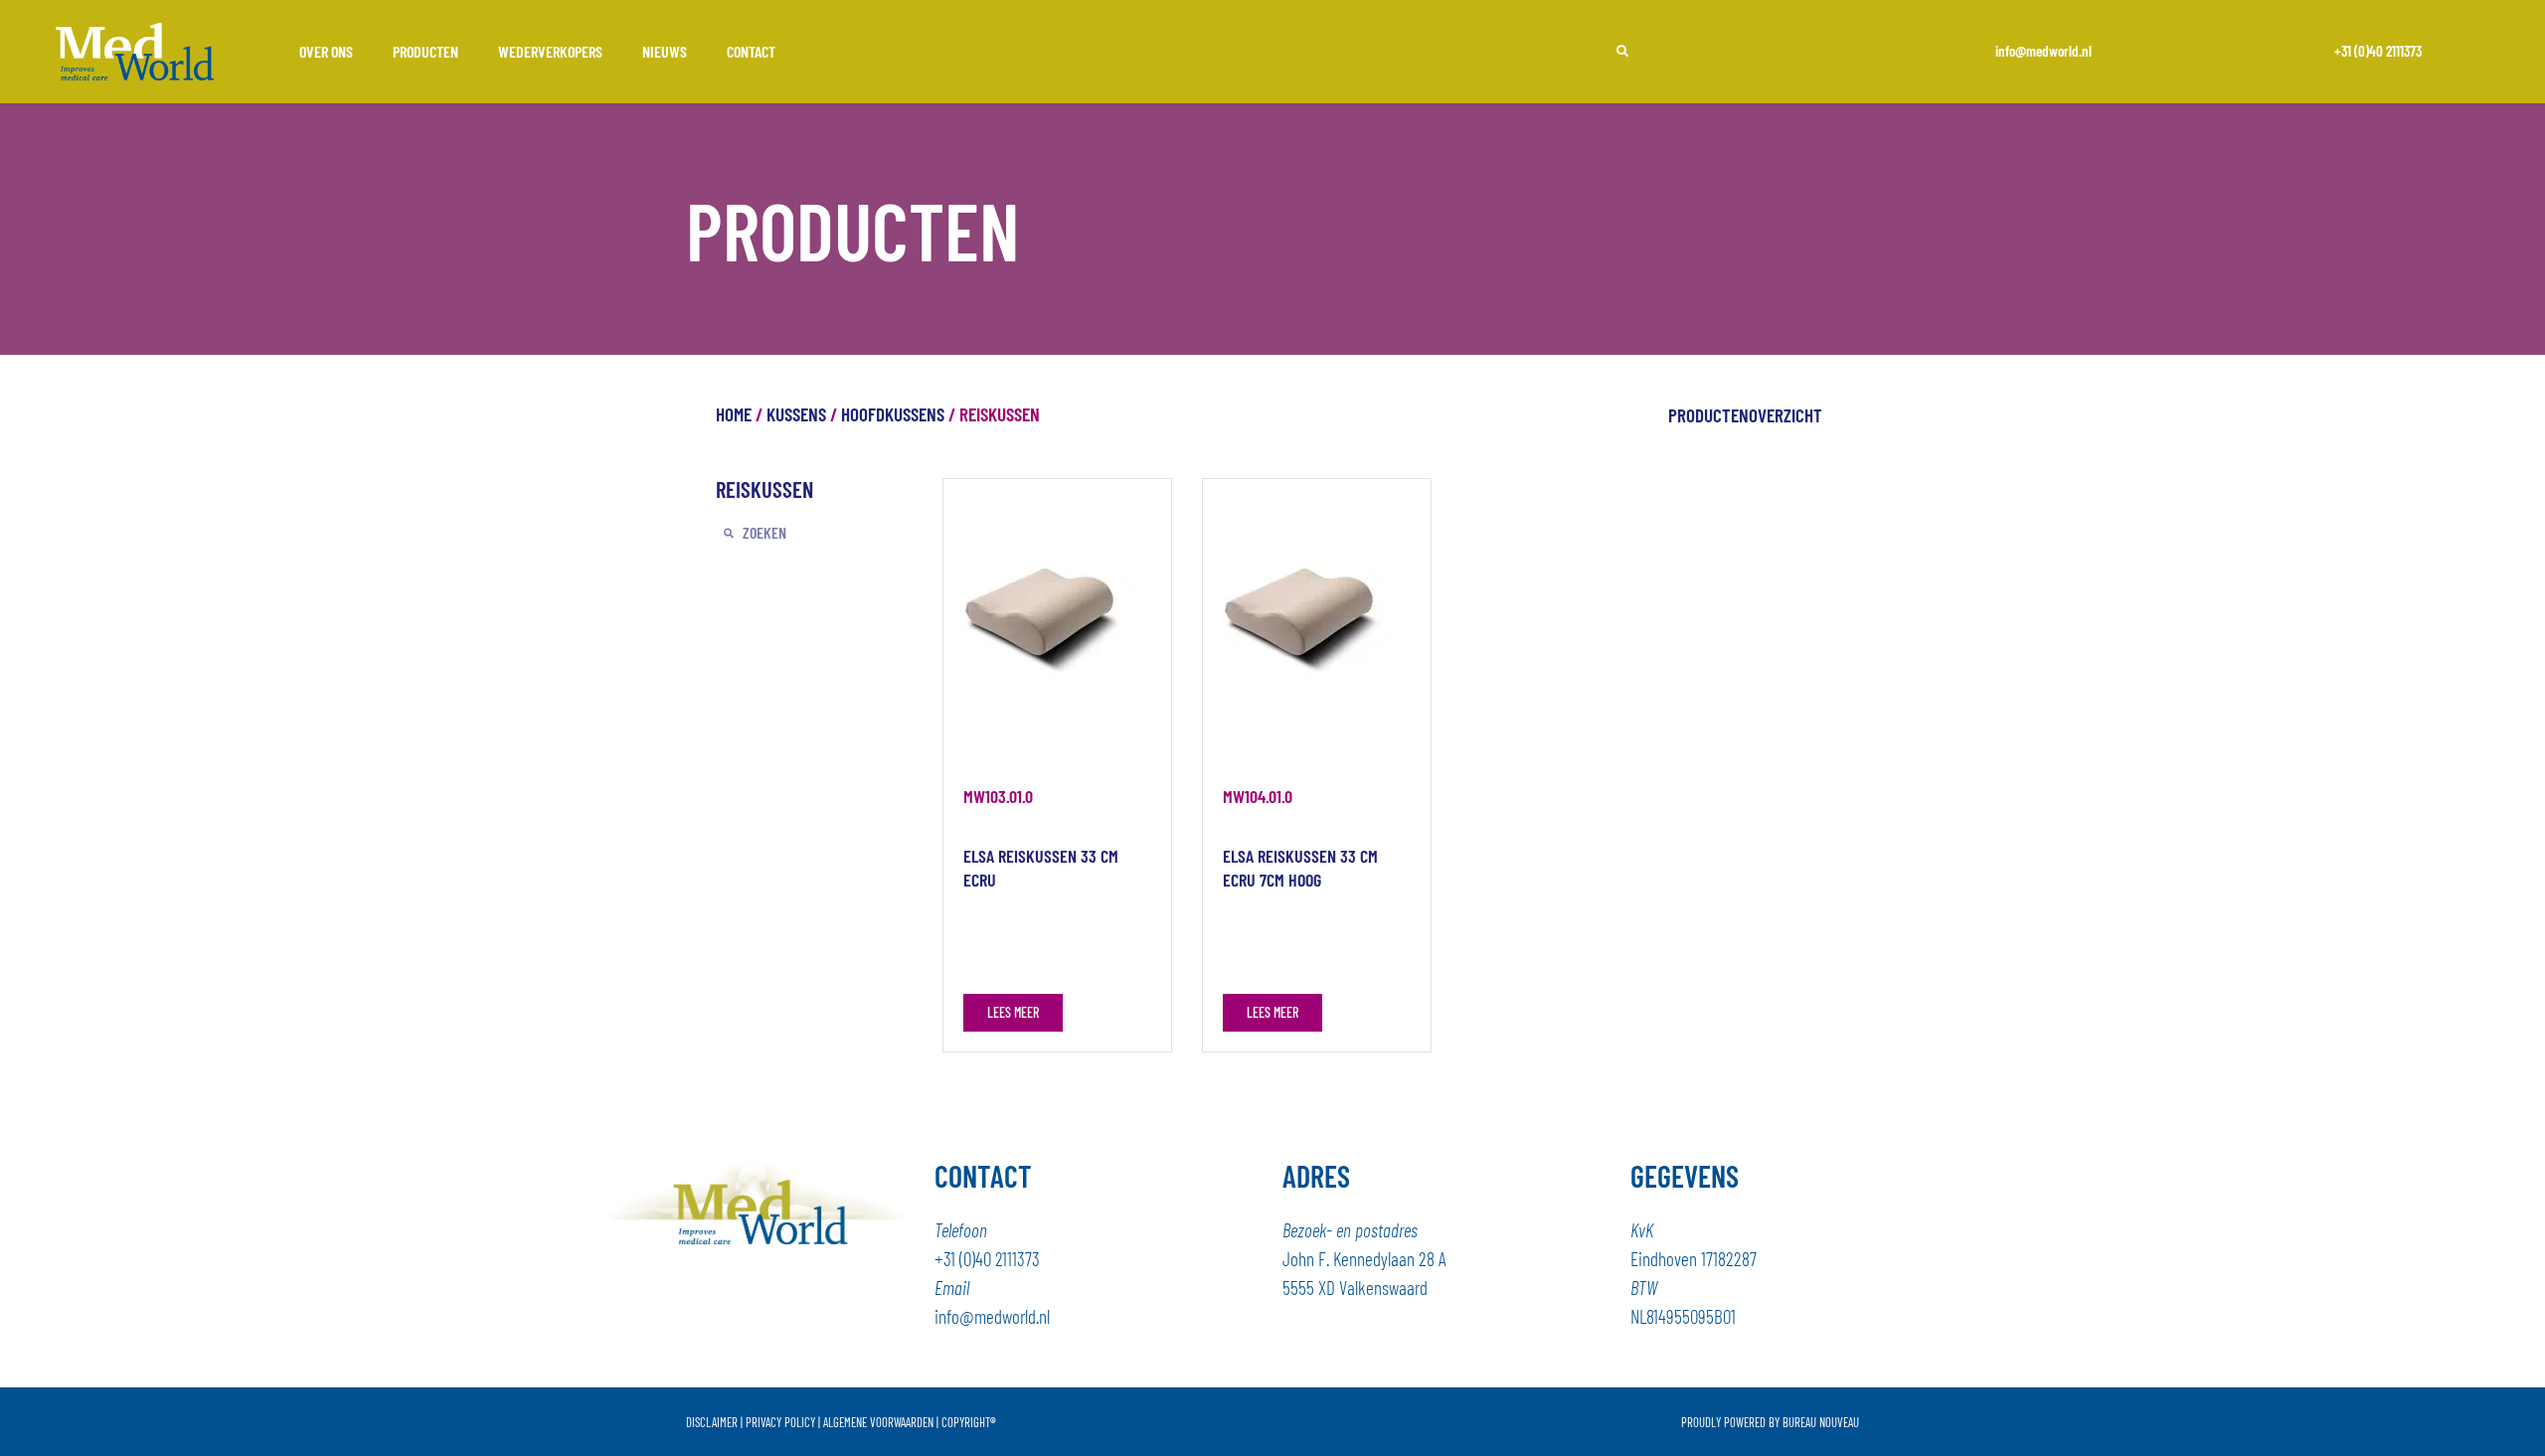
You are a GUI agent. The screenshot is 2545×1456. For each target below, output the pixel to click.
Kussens (796, 414)
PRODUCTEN (425, 51)
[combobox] (1709, 51)
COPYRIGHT (969, 1422)
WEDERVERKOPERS (550, 51)
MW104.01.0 (1258, 796)
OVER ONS (326, 51)
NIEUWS (665, 51)
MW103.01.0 (998, 796)
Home (734, 414)
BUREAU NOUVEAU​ (1821, 1422)
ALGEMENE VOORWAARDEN (878, 1422)
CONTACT (751, 51)
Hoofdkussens (893, 414)
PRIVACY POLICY (780, 1422)
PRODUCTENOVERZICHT (1745, 415)
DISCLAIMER (712, 1422)
